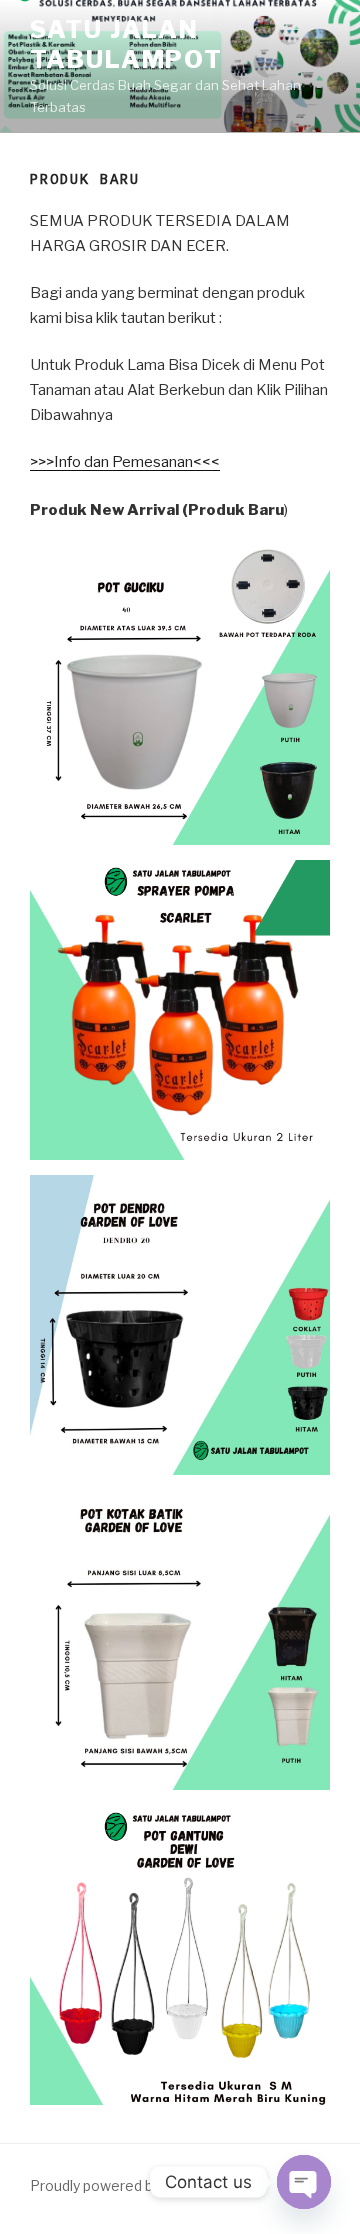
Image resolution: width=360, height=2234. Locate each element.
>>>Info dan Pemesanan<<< (125, 462)
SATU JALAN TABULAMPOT (126, 44)
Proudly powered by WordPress (134, 2185)
